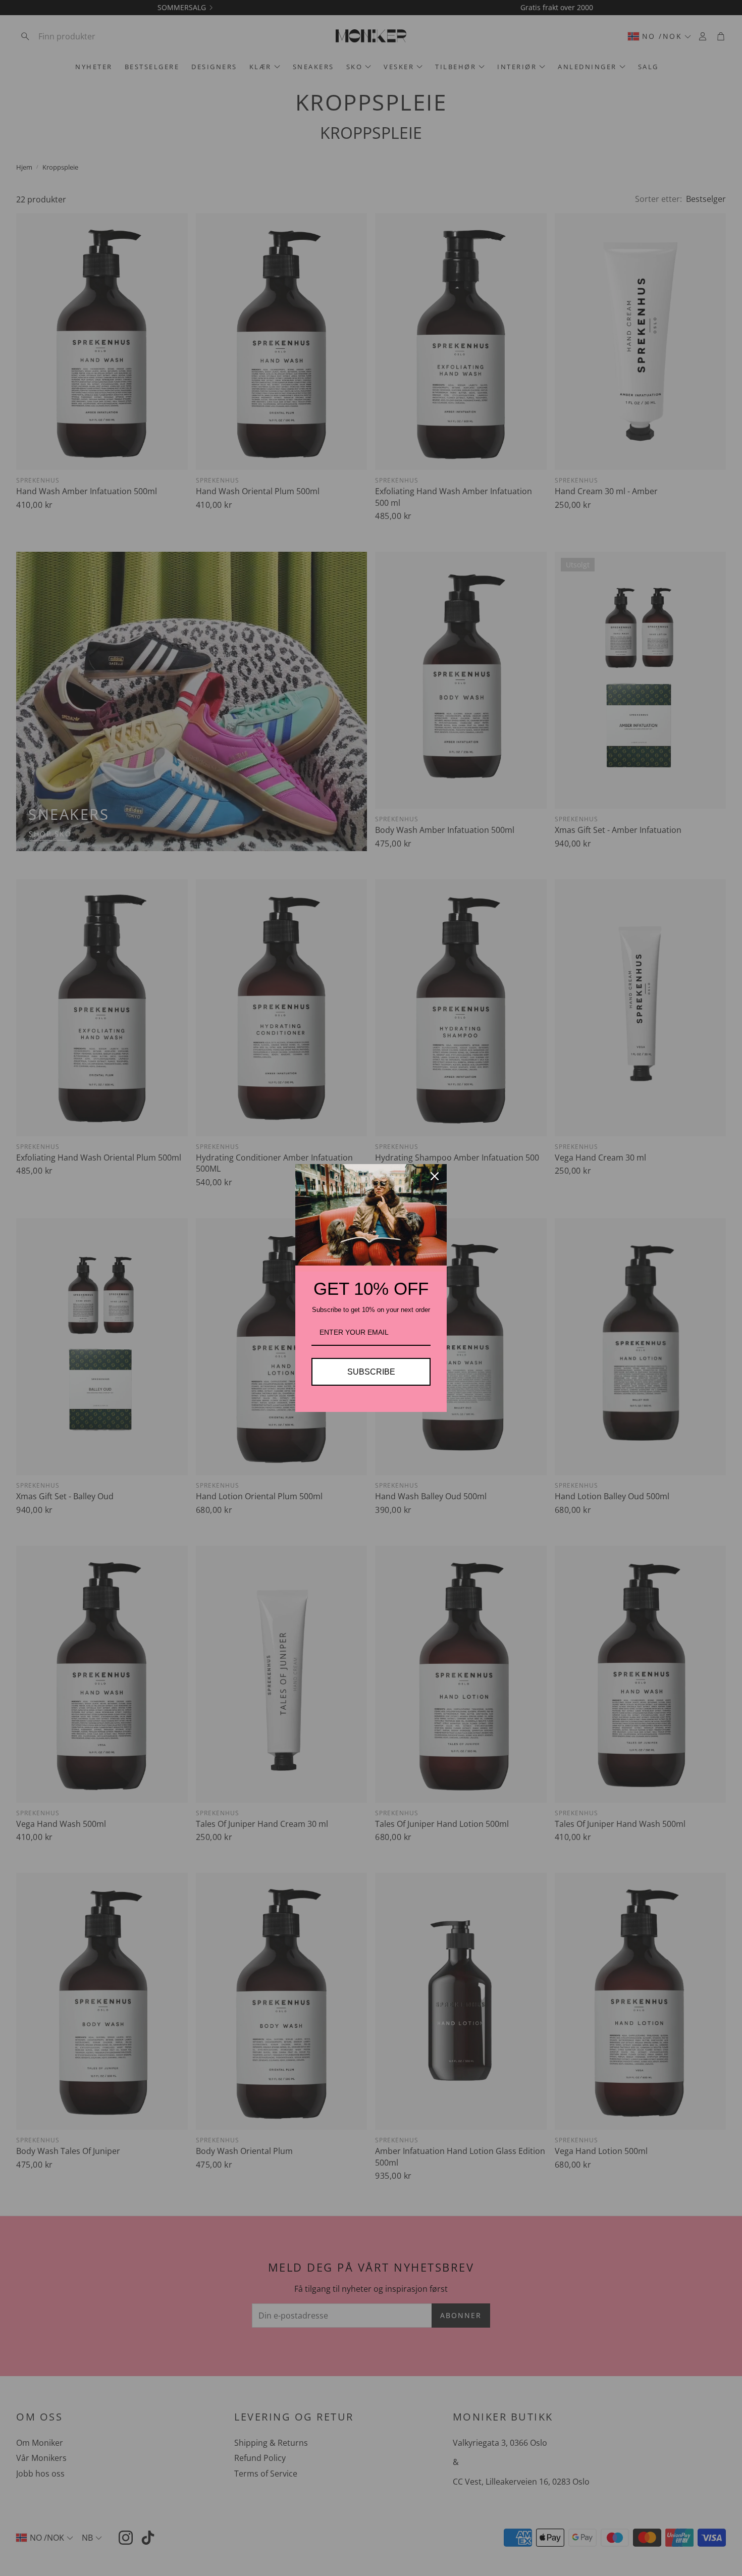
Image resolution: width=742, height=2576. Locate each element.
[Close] (435, 1176)
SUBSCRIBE (371, 1372)
